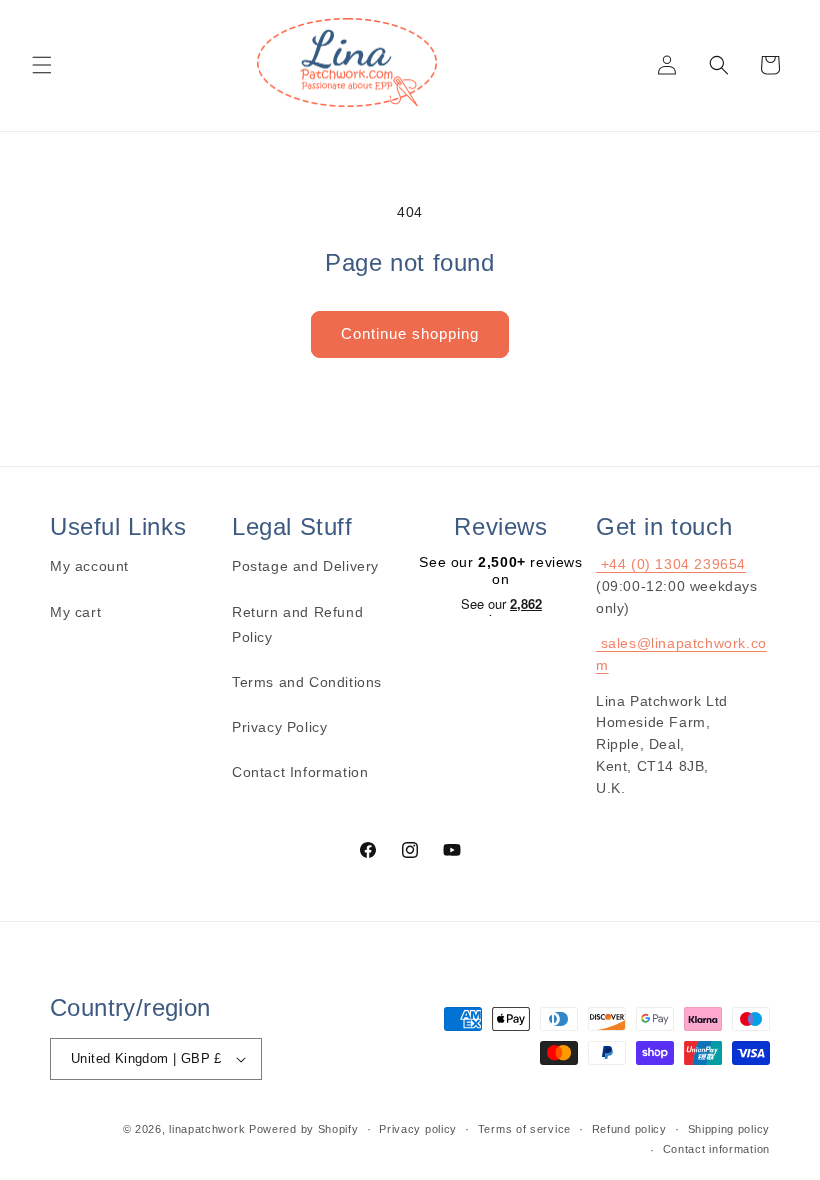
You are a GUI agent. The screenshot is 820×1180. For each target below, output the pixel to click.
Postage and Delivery (305, 566)
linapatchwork (207, 1129)
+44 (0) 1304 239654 (671, 564)
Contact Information (300, 772)
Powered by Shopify (304, 1129)
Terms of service (524, 1129)
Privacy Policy (279, 727)
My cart (75, 612)
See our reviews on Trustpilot (501, 606)
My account (89, 566)
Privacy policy (418, 1129)
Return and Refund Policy (297, 624)
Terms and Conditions (307, 682)
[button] (42, 65)
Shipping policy (729, 1129)
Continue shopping (410, 333)
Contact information (716, 1149)
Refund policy (629, 1129)
